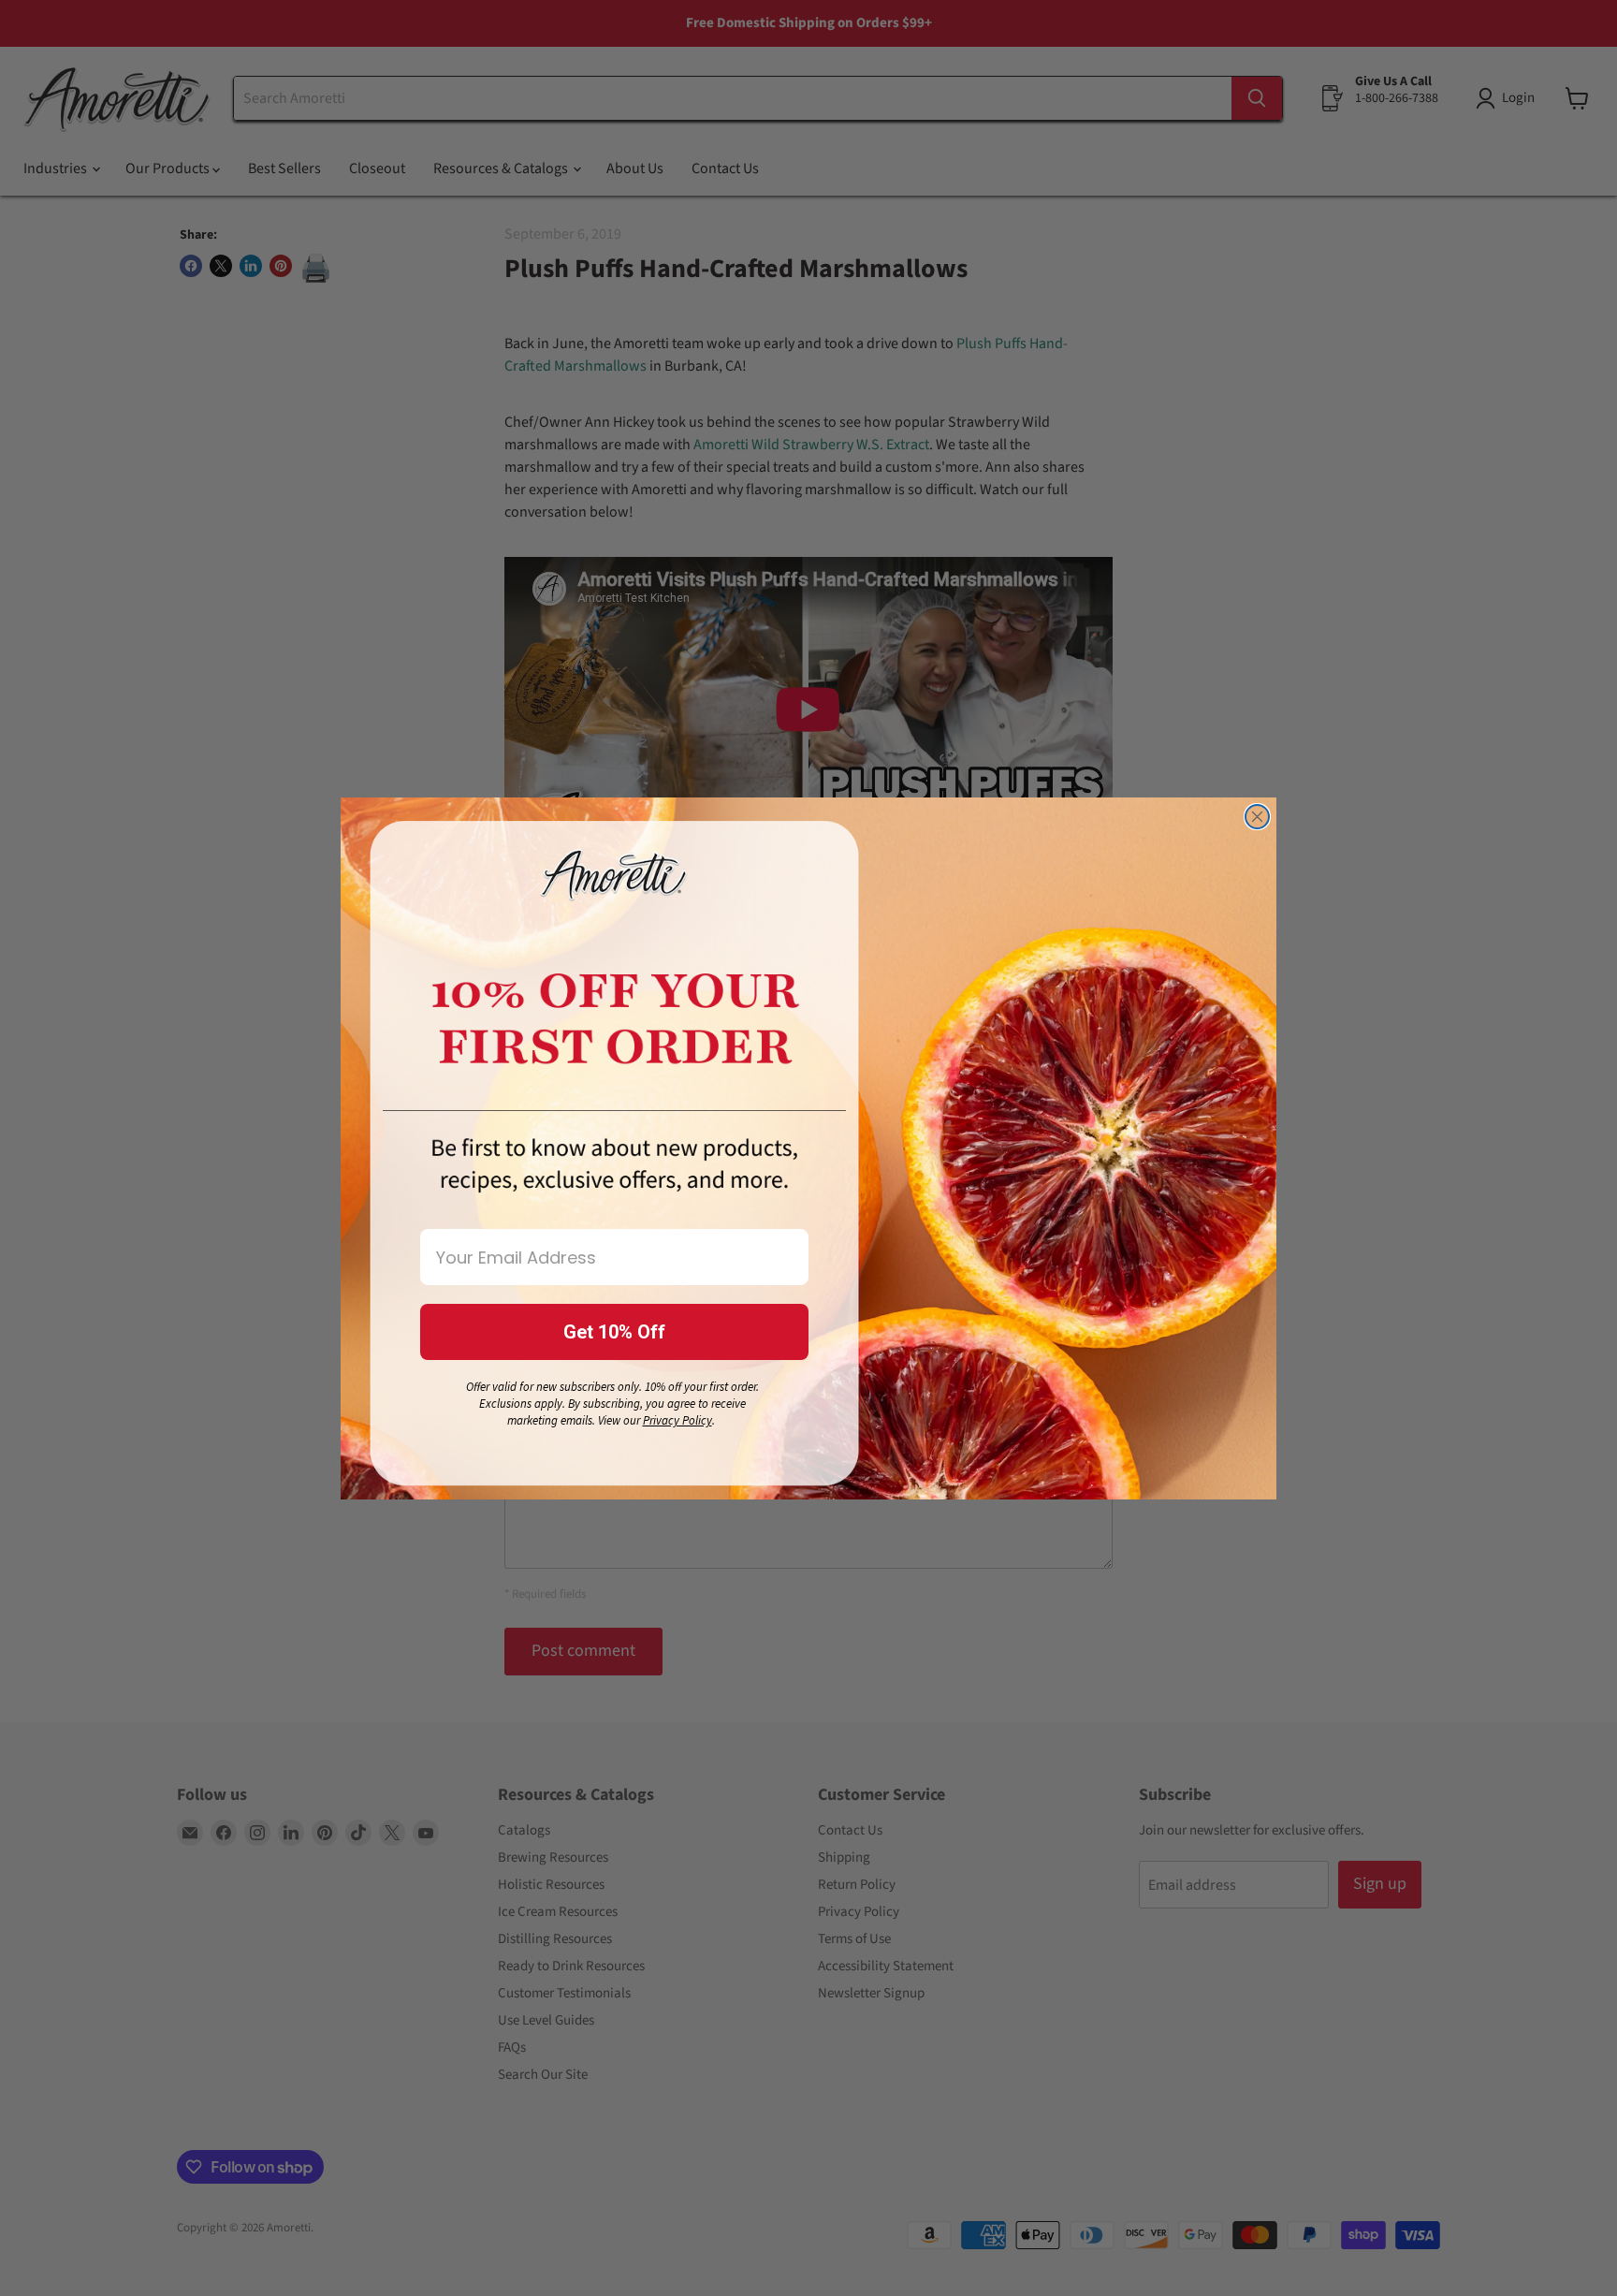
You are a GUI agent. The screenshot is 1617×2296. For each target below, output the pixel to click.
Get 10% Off (614, 1332)
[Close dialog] (1257, 817)
